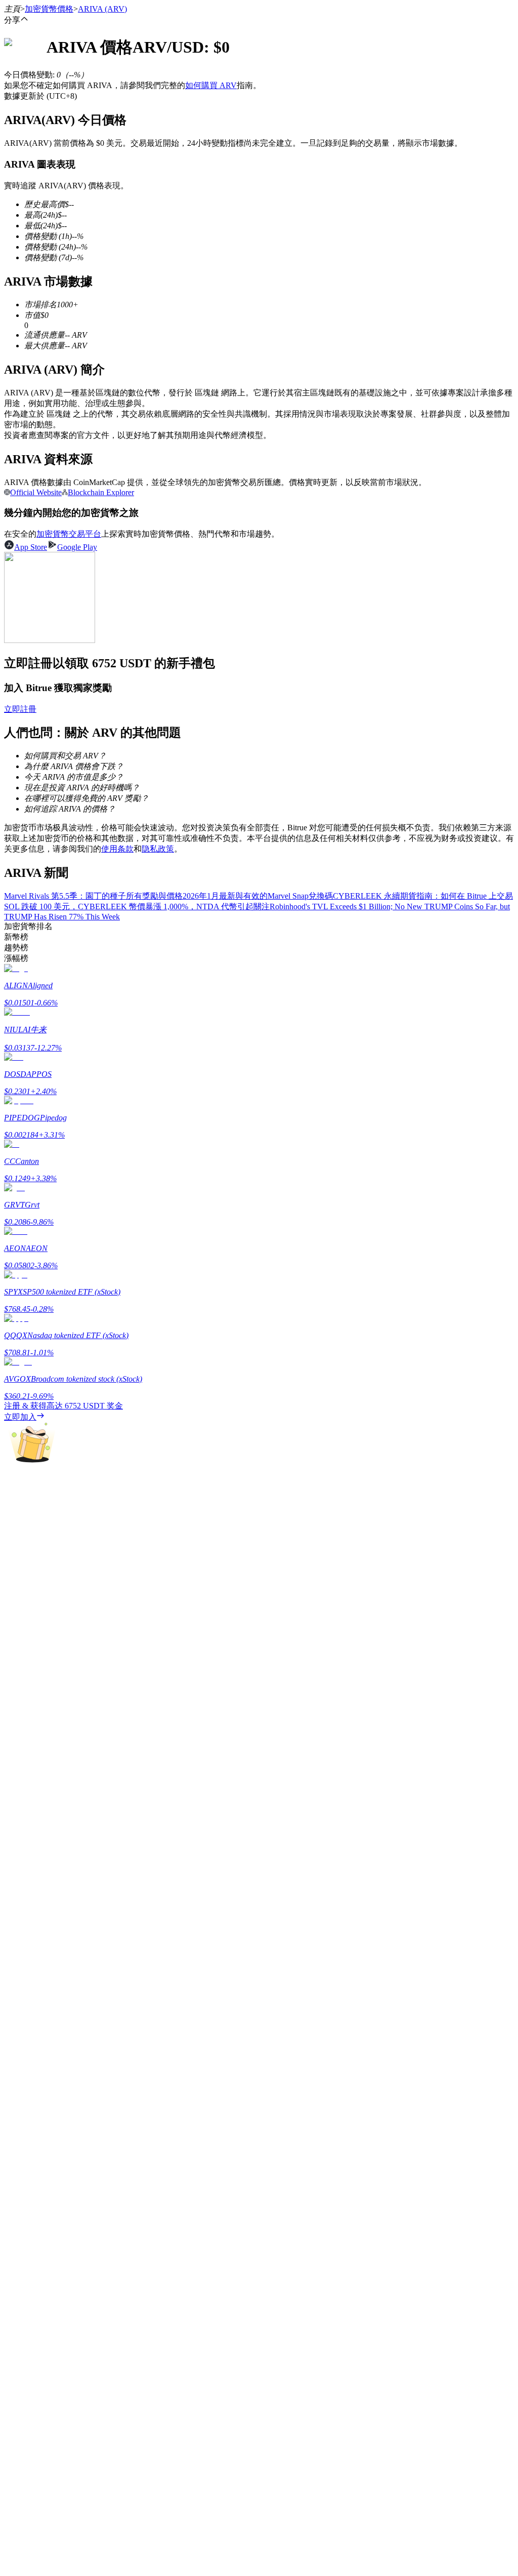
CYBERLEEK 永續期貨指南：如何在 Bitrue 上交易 (423, 896)
